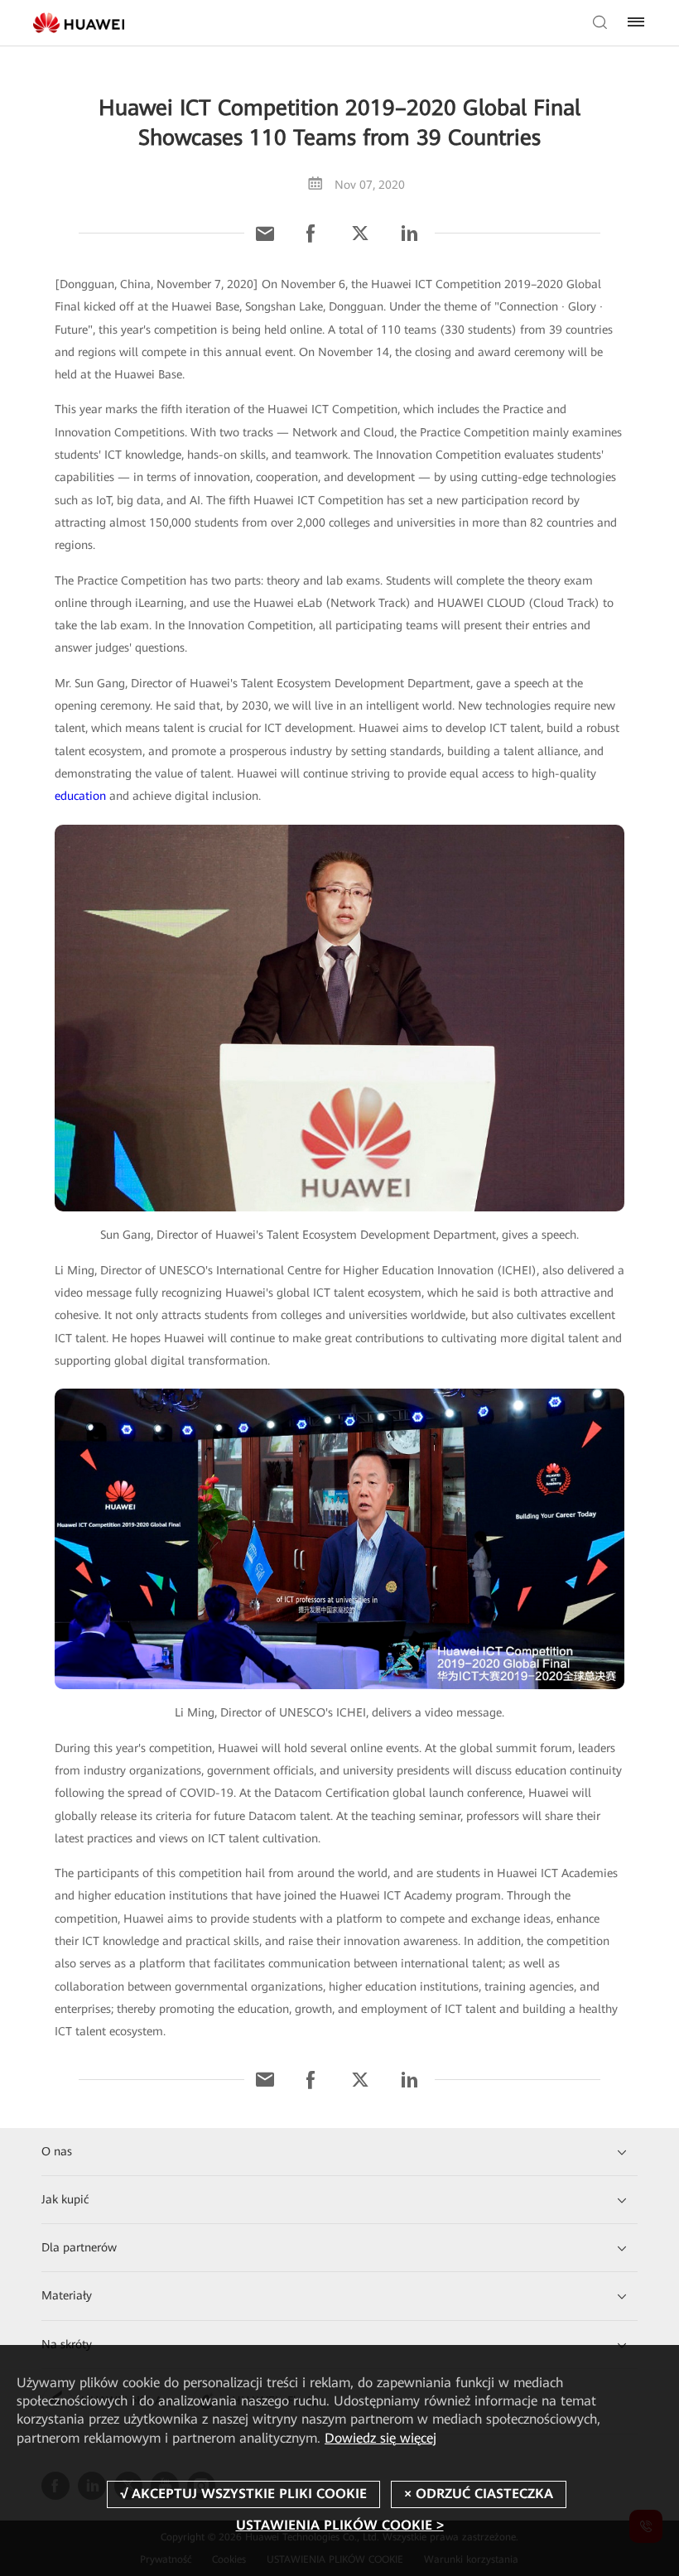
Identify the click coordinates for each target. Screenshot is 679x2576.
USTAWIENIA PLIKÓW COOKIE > (340, 2525)
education (80, 796)
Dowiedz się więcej (380, 2438)
